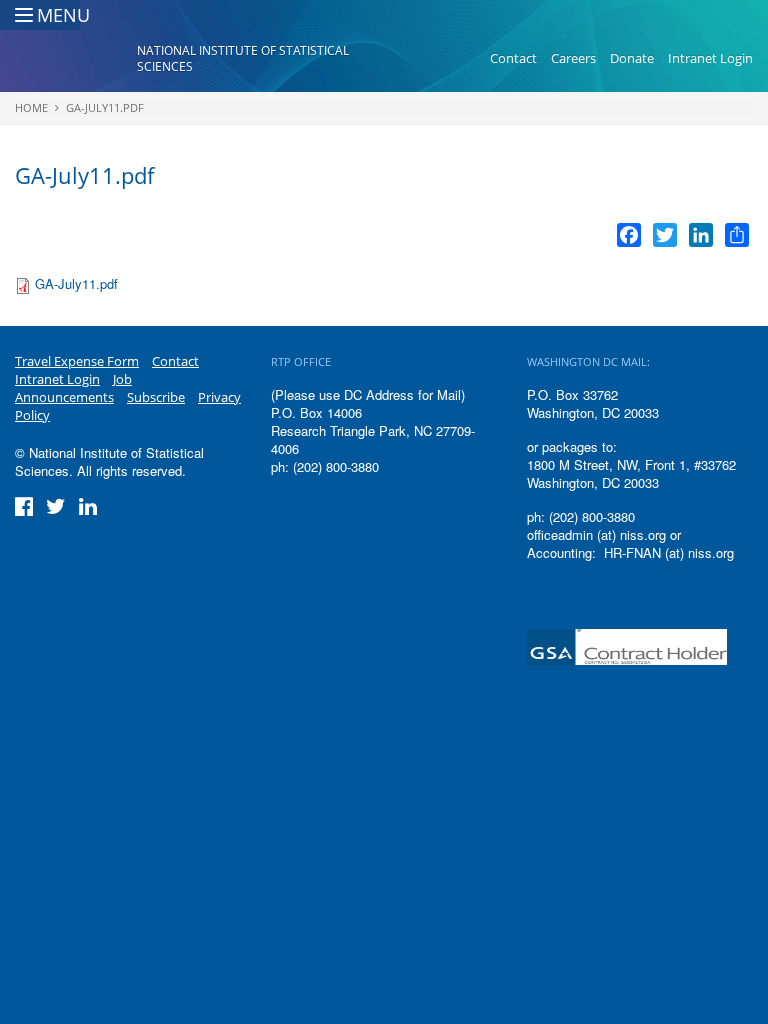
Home (31, 107)
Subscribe (156, 397)
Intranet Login (710, 58)
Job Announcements (73, 388)
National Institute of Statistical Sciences (243, 58)
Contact (513, 58)
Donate (632, 58)
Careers (573, 58)
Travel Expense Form (77, 361)
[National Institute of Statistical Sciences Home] (76, 59)
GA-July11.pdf (105, 107)
